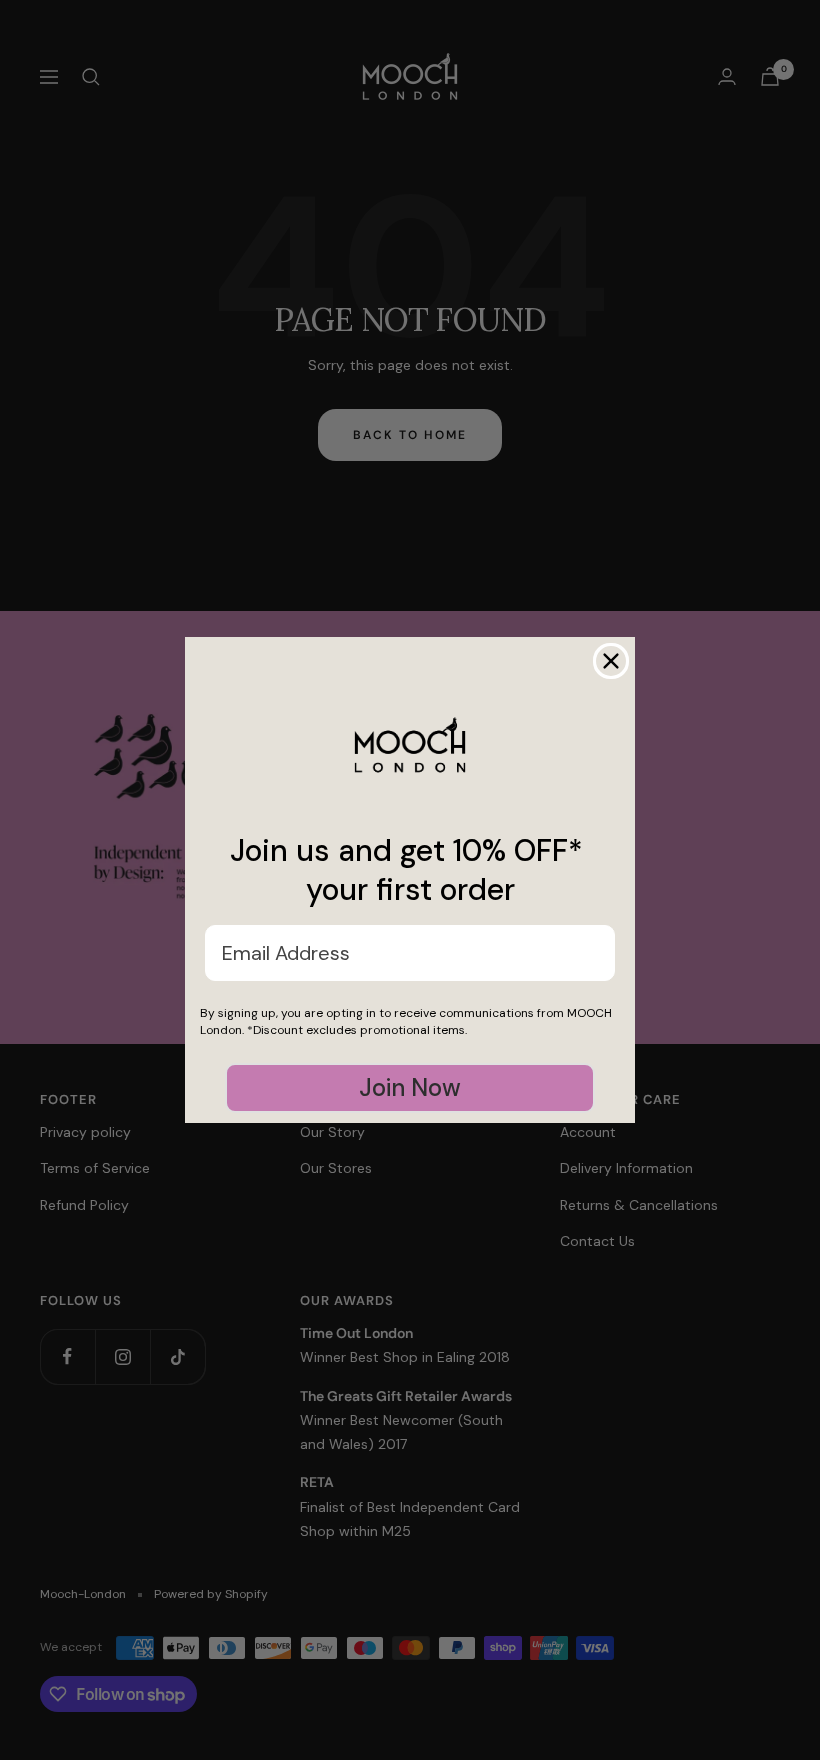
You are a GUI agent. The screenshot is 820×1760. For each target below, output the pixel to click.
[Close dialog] (611, 661)
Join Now (410, 1087)
